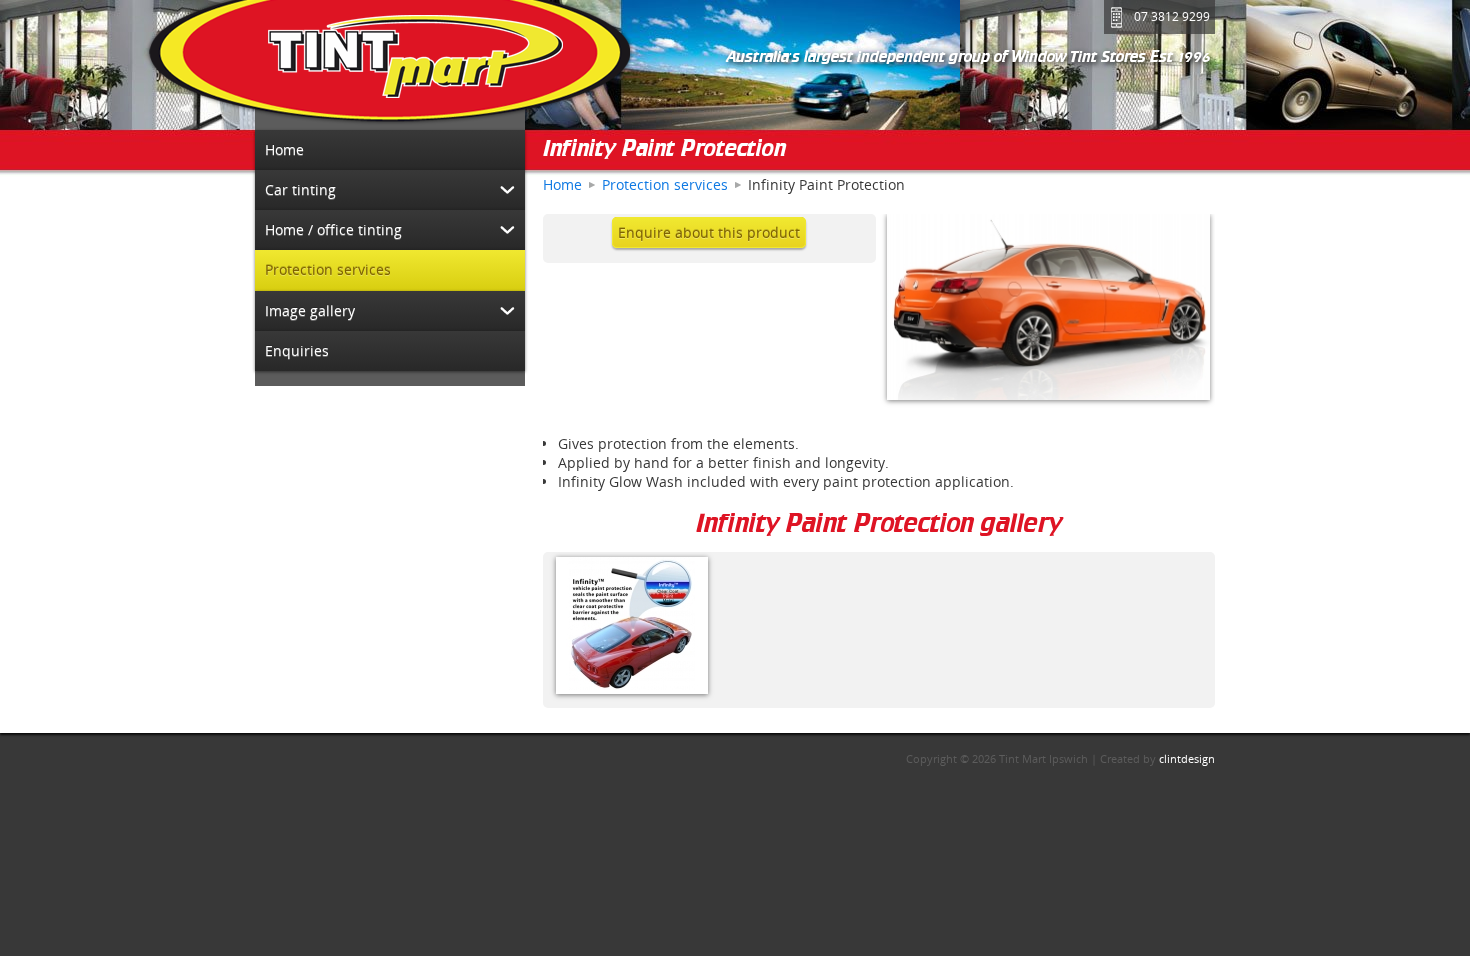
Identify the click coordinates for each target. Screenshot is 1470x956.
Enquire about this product (709, 232)
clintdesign (1187, 758)
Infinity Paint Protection (664, 150)
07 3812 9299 (1172, 16)
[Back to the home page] (390, 65)
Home (562, 184)
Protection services (665, 184)
